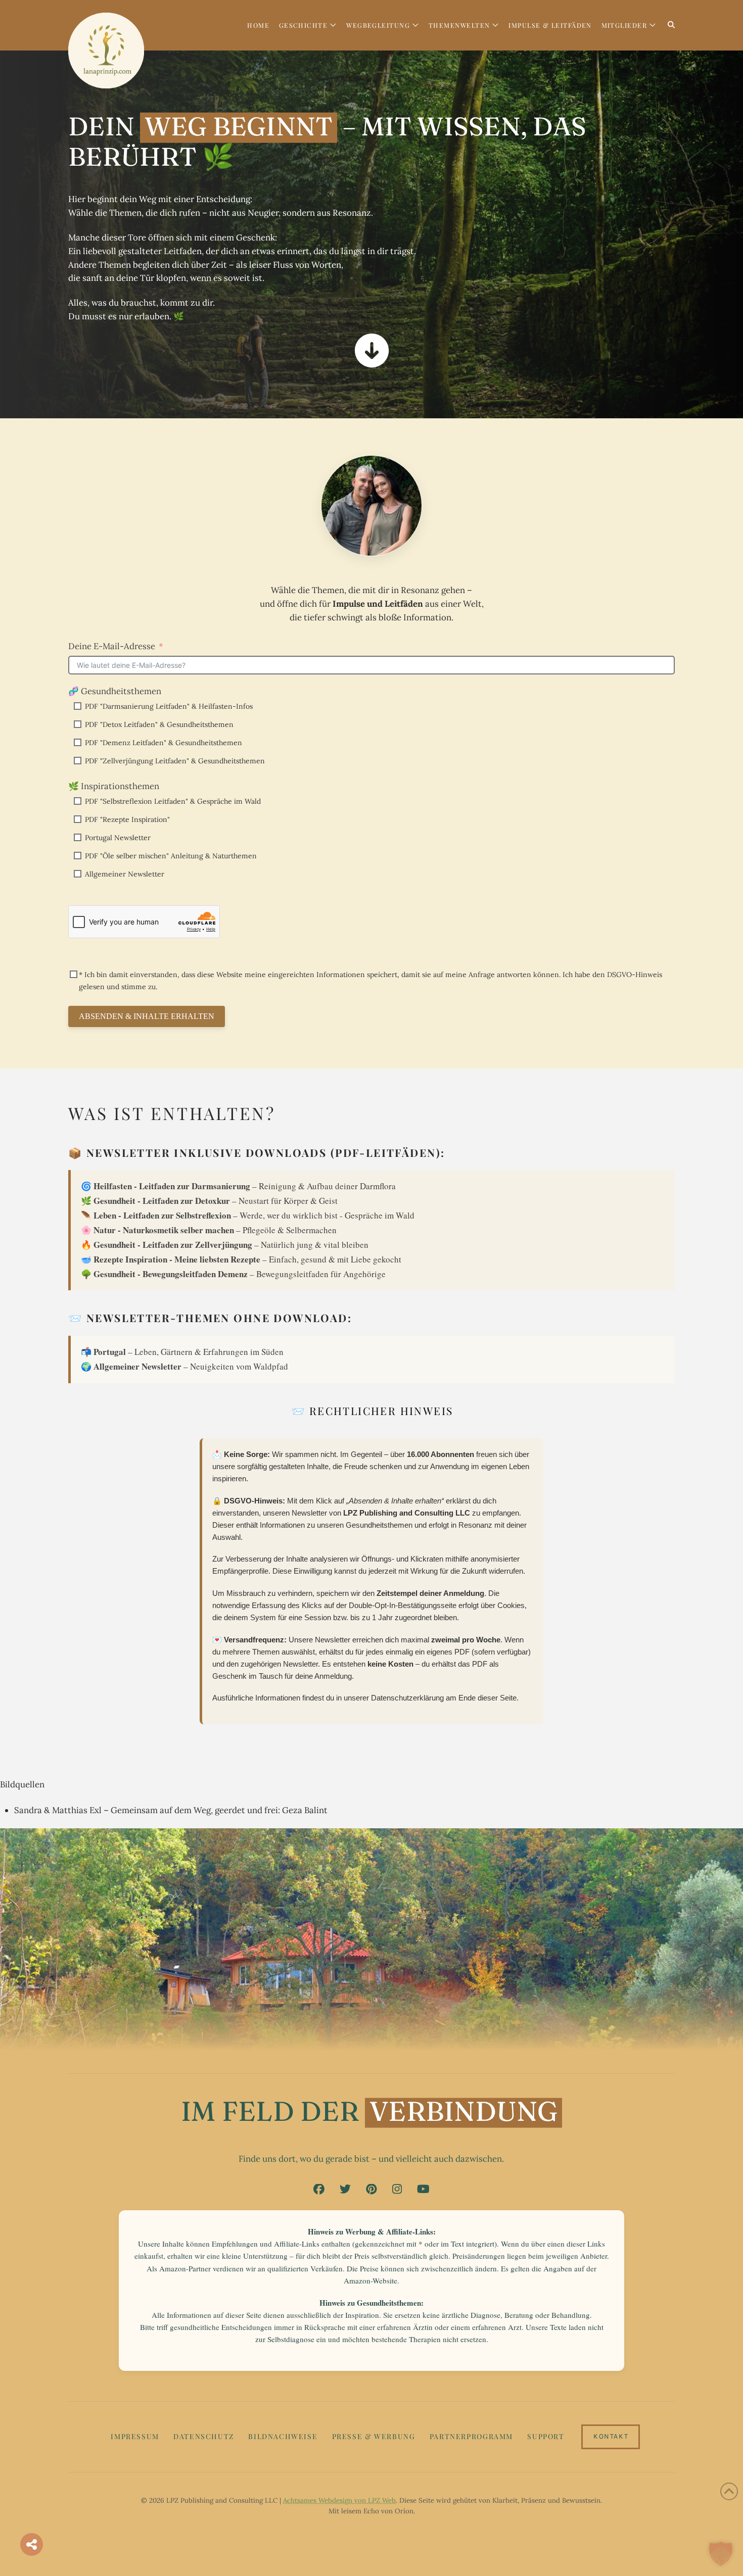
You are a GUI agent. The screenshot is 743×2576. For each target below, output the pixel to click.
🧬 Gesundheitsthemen (115, 691)
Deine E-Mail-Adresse (112, 646)
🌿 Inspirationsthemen (114, 786)
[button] (721, 2554)
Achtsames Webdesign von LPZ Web (339, 2500)
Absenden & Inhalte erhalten (147, 1016)
